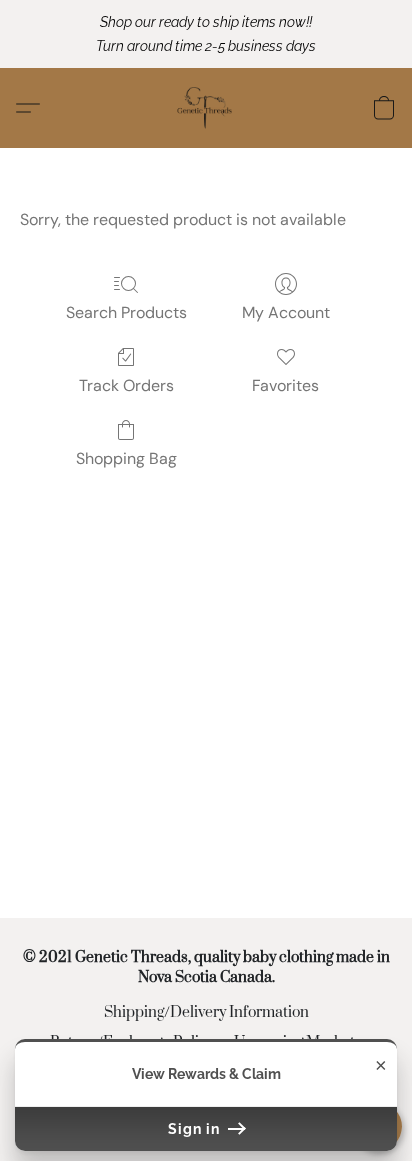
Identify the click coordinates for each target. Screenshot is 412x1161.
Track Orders (126, 385)
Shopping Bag (126, 458)
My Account (286, 312)
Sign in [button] (196, 1129)
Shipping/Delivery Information (206, 1012)
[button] (206, 108)
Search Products (126, 312)
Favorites (285, 385)
